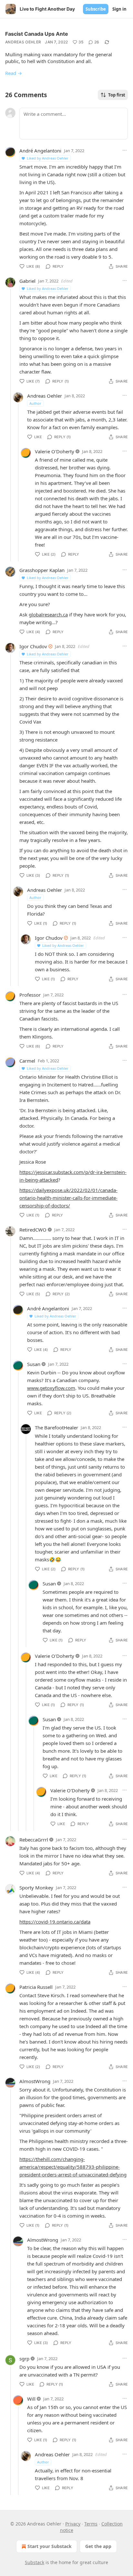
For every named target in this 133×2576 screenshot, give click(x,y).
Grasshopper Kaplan (42, 570)
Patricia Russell (36, 1987)
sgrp (24, 2359)
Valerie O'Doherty (55, 451)
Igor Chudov (33, 646)
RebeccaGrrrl (34, 1840)
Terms (91, 2524)
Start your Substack (50, 2546)
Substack (35, 2562)
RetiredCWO (33, 1230)
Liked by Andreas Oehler (48, 158)
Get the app (98, 2546)
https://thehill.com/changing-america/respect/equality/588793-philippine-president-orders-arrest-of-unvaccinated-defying (73, 2167)
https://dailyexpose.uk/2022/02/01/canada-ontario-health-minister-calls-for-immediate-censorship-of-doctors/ (68, 1198)
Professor (30, 995)
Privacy (73, 2524)
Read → (14, 73)
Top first (117, 95)
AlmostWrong (35, 2081)
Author (35, 403)
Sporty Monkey (36, 1888)
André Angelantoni (40, 151)
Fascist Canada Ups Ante (37, 34)
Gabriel (27, 281)
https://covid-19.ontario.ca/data (55, 1922)
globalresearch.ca (48, 614)
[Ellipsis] (125, 150)
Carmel (27, 1061)
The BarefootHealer (56, 1427)
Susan (34, 1364)
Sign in (119, 9)
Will (31, 2399)
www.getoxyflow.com (51, 1388)
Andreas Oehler (23, 42)
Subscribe (96, 9)
